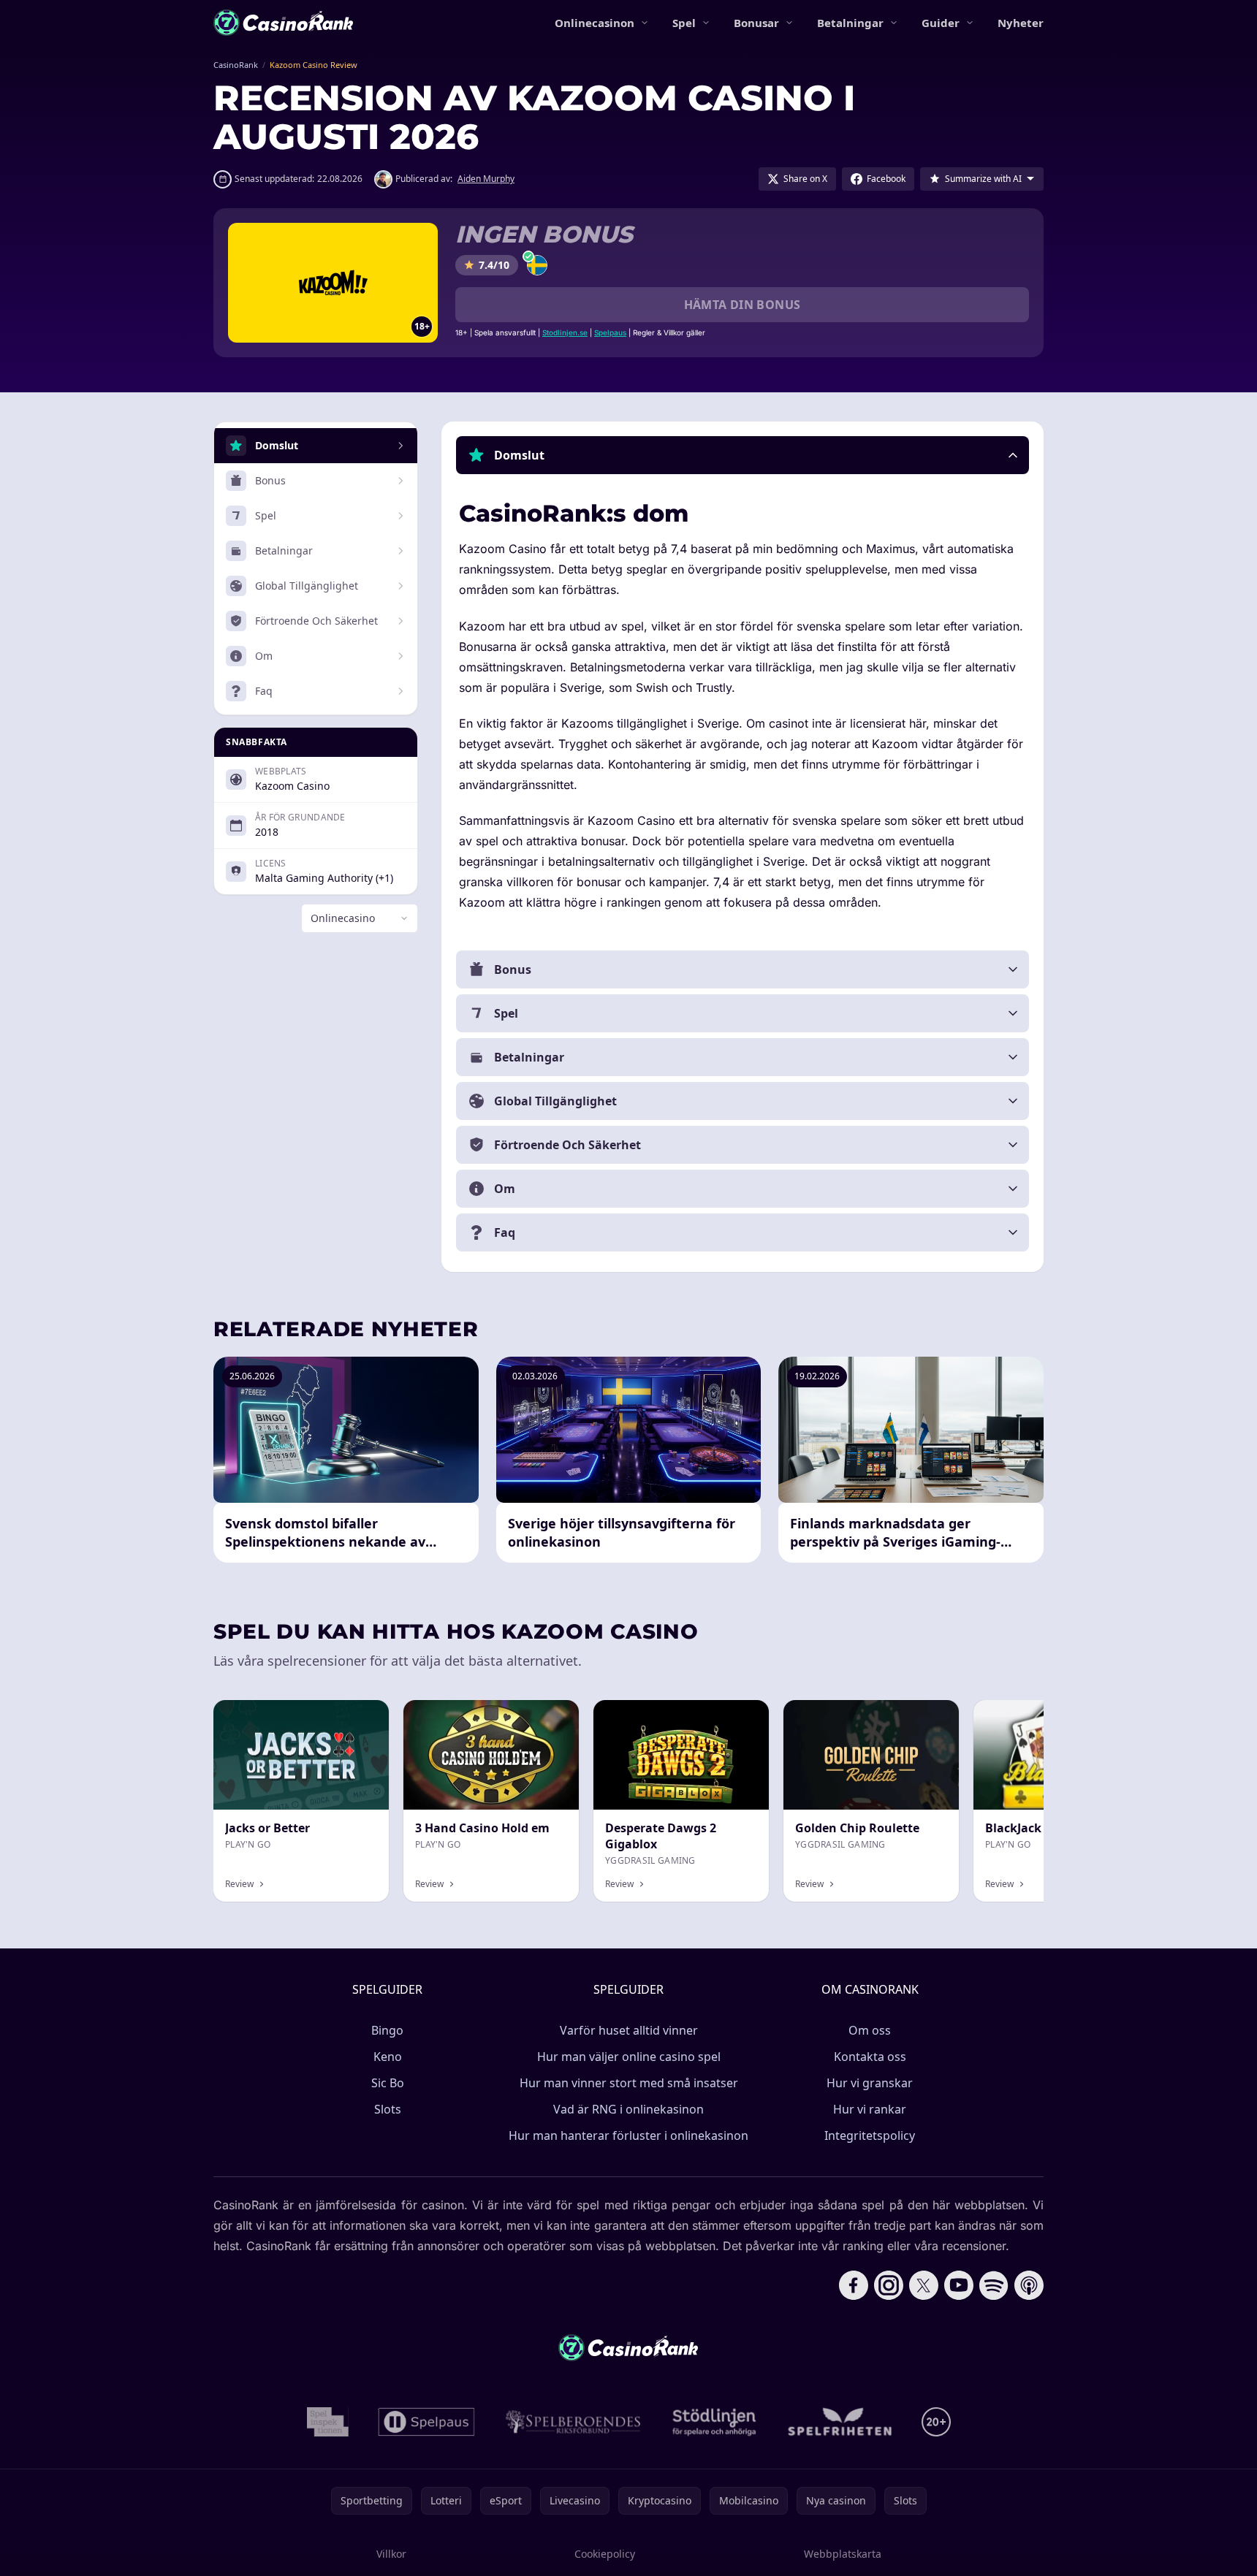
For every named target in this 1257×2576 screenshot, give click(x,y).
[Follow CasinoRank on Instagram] (889, 2285)
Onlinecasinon (595, 23)
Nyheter (1021, 23)
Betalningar (850, 23)
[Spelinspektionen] (328, 2422)
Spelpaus (610, 332)
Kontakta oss (870, 2057)
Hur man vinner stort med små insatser (629, 2083)
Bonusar (756, 23)
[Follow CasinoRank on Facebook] (854, 2285)
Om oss (870, 2030)
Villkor (391, 2554)
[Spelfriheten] (840, 2422)
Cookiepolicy (605, 2554)
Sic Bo (388, 2083)
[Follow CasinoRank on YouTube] (959, 2285)
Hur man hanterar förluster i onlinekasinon (628, 2135)
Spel (684, 23)
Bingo (387, 2030)
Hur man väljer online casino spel (629, 2057)
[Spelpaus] (426, 2422)
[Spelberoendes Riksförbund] (573, 2422)
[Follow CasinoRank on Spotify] (994, 2285)
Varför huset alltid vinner (629, 2030)
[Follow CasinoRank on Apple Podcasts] (1029, 2285)
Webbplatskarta (843, 2554)
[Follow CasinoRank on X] (924, 2285)
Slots (388, 2109)
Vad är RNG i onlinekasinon (628, 2109)
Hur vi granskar (870, 2083)
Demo (742, 1716)
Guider (941, 23)
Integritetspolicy (870, 2135)
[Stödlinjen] (715, 2422)
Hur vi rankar (870, 2109)
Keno (388, 2057)
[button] (743, 455)
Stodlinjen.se (565, 332)
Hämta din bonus (743, 305)
